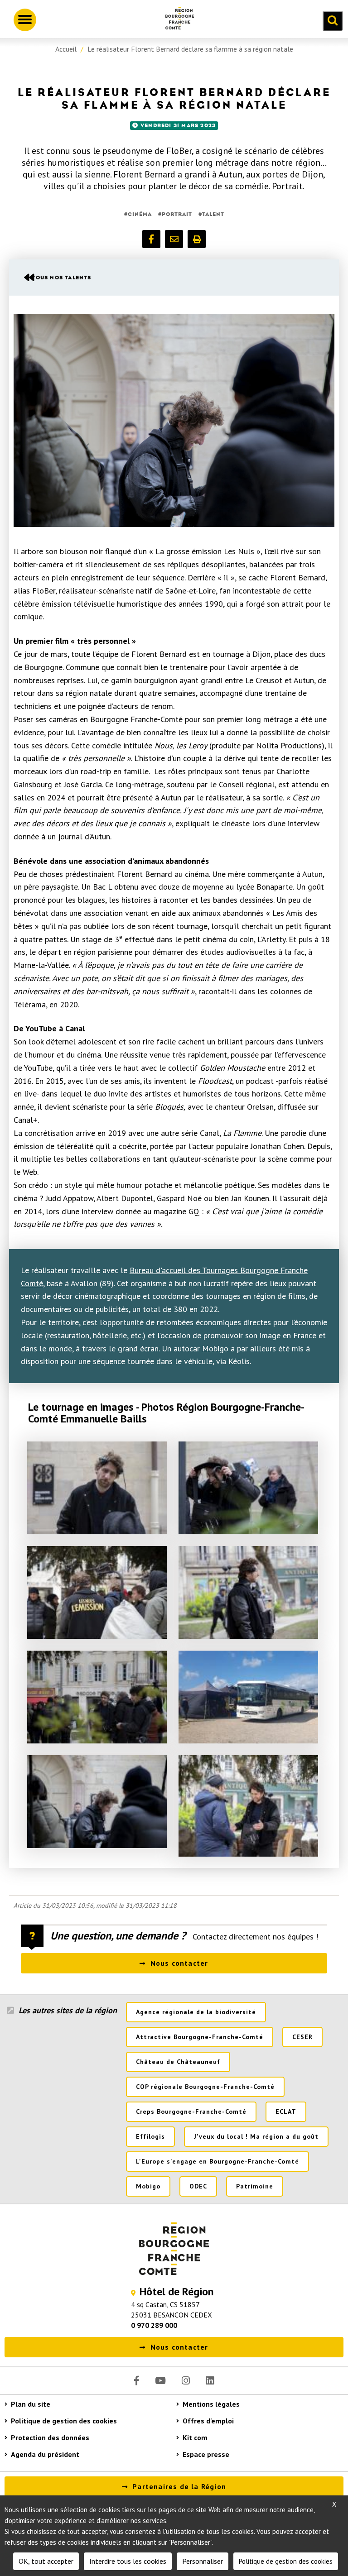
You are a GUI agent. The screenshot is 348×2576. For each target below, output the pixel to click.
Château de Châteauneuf (178, 2062)
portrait (177, 214)
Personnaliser (203, 2561)
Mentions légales (211, 2404)
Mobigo (215, 1348)
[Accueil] (176, 20)
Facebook (137, 2381)
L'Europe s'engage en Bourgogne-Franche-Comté (217, 2161)
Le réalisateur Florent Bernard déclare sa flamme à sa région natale (190, 49)
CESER (302, 2037)
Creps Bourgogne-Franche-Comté (191, 2112)
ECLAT (286, 2112)
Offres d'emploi (208, 2421)
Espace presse (206, 2454)
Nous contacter (179, 1963)
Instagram (186, 2381)
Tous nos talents (61, 278)
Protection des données (50, 2437)
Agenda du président (45, 2454)
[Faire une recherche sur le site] (333, 21)
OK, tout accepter (46, 2561)
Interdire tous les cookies (128, 2561)
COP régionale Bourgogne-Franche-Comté (205, 2087)
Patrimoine (255, 2186)
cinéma (140, 214)
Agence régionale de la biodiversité (196, 2012)
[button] (151, 239)
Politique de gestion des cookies (64, 2421)
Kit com (195, 2437)
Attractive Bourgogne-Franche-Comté (200, 2037)
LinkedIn (210, 2381)
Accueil (66, 49)
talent (213, 214)
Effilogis (150, 2136)
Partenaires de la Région (179, 2486)
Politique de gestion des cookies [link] (286, 2561)
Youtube (160, 2381)
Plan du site (31, 2404)
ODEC (198, 2186)
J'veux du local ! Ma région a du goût (256, 2136)
